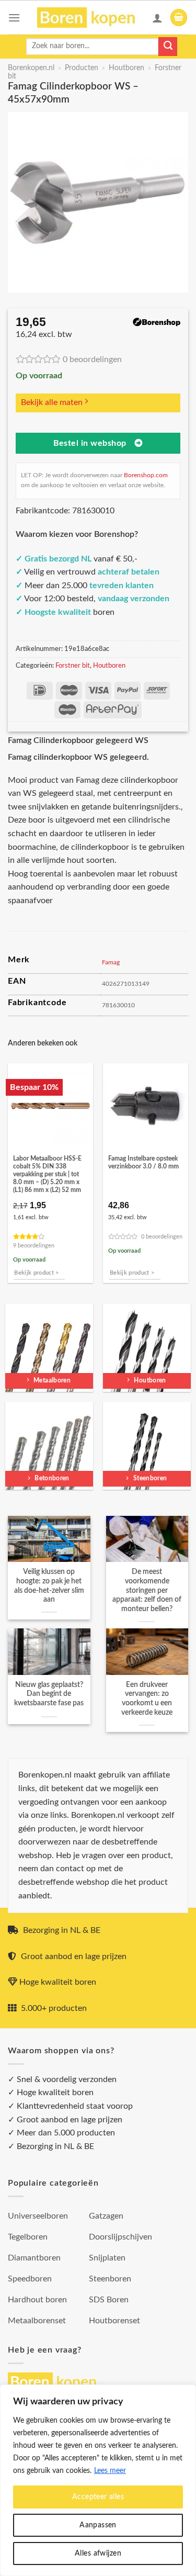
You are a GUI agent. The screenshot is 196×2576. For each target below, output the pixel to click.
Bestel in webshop (90, 443)
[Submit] (168, 47)
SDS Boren (109, 2300)
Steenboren (110, 2279)
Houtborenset (114, 2321)
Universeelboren (38, 2216)
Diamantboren (34, 2258)
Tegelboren (28, 2237)
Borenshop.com (146, 475)
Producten (82, 68)
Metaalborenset (37, 2321)
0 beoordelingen (92, 359)
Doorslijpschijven (120, 2237)
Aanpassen (98, 2525)
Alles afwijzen (98, 2553)
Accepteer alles (98, 2497)
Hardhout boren (37, 2300)
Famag (111, 962)
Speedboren (30, 2279)
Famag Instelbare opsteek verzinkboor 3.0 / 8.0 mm (143, 1163)
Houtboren (126, 68)
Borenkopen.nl (31, 68)
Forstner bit (73, 666)
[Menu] (14, 18)
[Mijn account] (157, 18)
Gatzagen (106, 2216)
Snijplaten (107, 2258)
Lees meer (110, 2471)
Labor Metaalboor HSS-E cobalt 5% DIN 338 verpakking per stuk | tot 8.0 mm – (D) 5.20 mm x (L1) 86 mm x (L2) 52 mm (47, 1174)
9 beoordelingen (34, 1246)
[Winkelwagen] (179, 18)
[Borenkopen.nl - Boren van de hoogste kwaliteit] (91, 18)
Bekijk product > (36, 1273)
